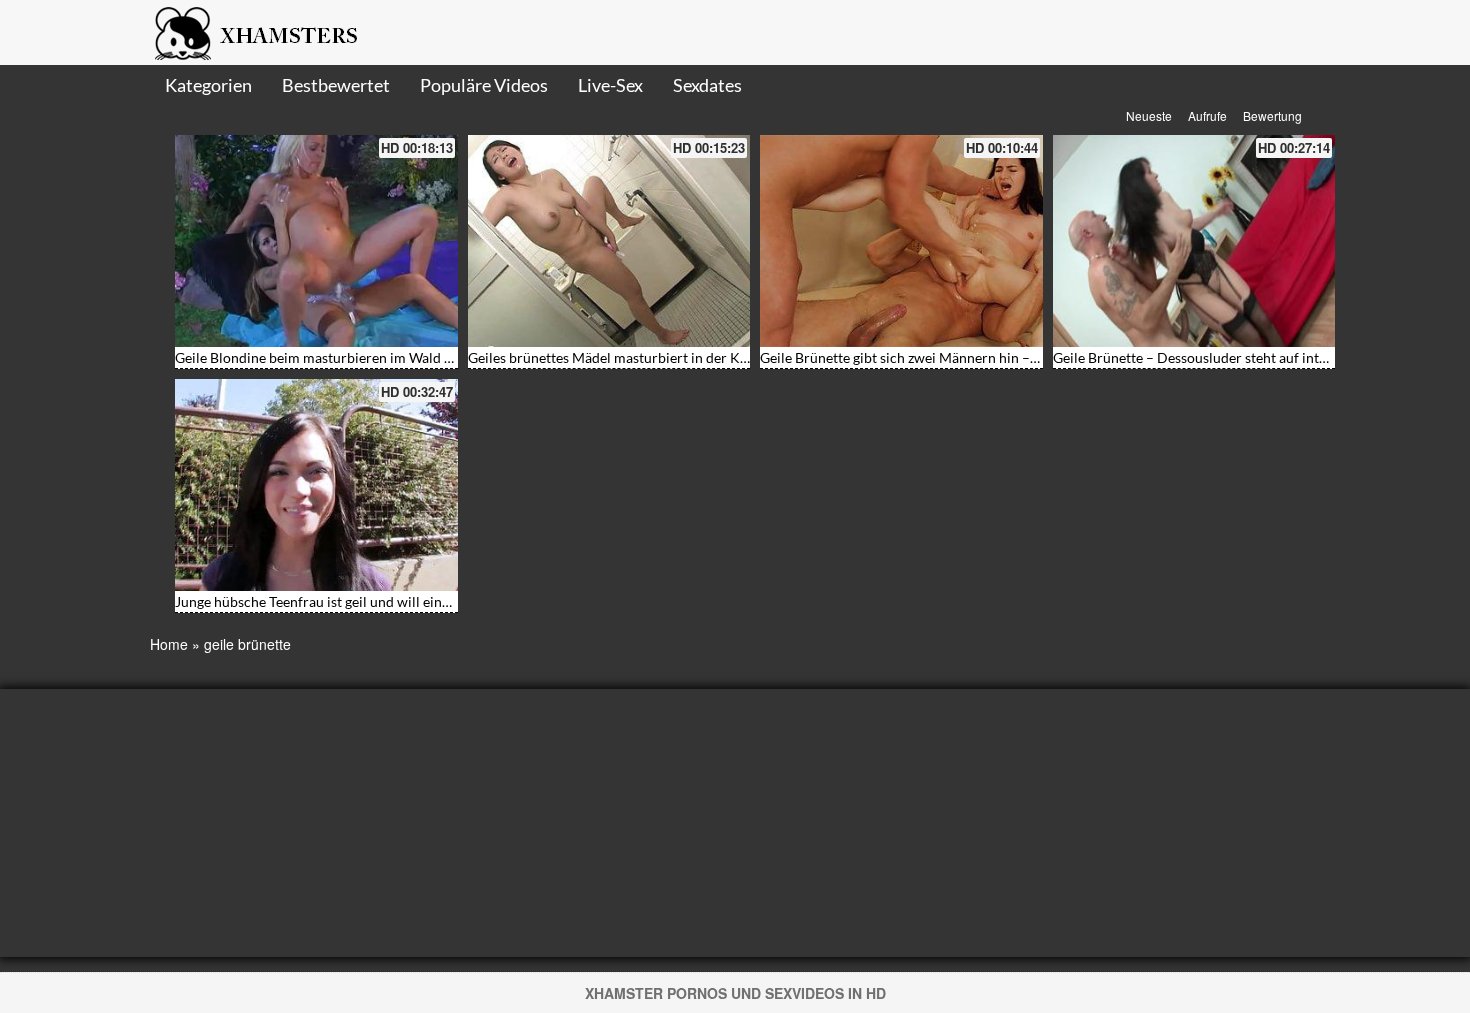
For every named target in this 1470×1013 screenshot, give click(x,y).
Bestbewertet (336, 85)
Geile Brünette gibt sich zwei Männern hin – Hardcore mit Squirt (959, 357)
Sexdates (707, 85)
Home (169, 644)
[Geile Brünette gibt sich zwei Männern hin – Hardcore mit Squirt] (901, 241)
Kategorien (208, 85)
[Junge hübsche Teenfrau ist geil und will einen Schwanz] (316, 485)
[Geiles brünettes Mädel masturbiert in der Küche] (609, 241)
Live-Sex (610, 85)
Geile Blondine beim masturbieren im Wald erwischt (336, 357)
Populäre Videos (484, 85)
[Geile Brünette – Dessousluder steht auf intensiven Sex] (1194, 241)
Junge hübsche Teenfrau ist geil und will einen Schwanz (344, 601)
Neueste (1149, 115)
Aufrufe (1207, 115)
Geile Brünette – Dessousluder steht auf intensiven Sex (1221, 357)
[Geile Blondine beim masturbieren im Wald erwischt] (316, 241)
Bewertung (1272, 115)
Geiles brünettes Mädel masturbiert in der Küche (619, 357)
